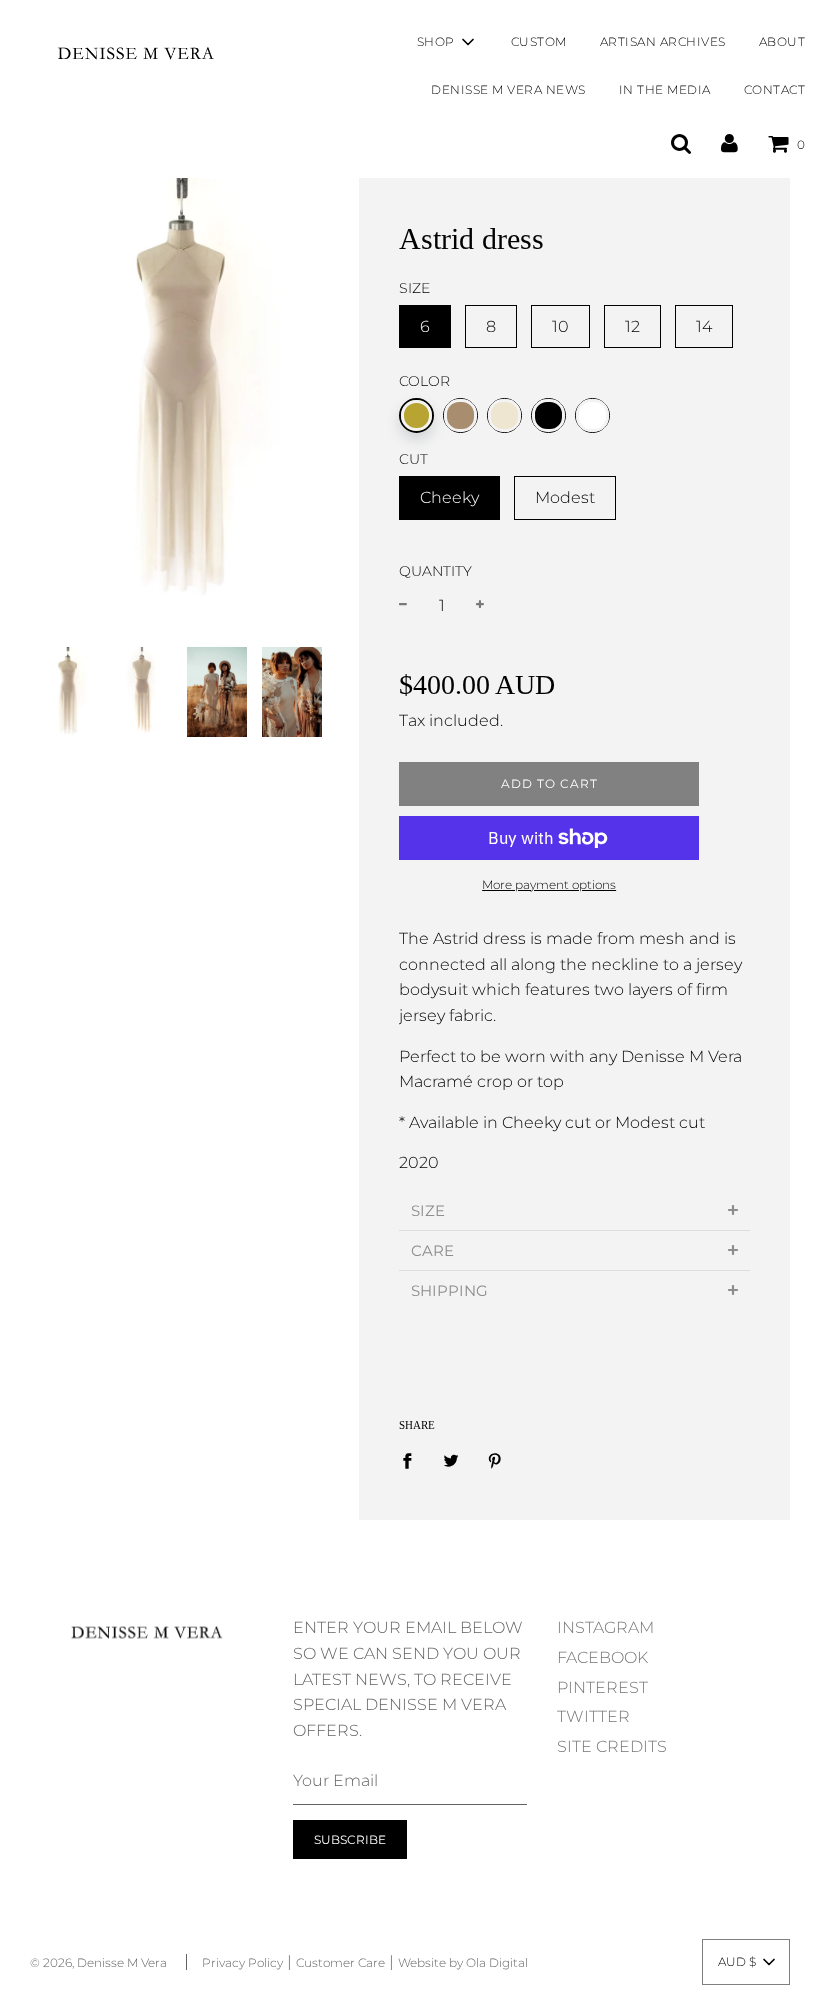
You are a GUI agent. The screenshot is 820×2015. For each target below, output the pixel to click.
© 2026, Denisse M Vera (98, 1962)
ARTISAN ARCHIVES (663, 41)
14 (704, 326)
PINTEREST (602, 1687)
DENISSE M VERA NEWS (508, 89)
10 (560, 326)
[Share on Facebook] (413, 1460)
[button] (746, 1962)
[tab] (574, 1210)
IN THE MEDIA (665, 89)
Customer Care (340, 1962)
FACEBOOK (602, 1657)
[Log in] (729, 143)
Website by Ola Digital (463, 1962)
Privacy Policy (242, 1962)
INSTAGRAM (605, 1627)
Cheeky (449, 497)
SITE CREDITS (612, 1746)
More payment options (549, 884)
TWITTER (593, 1716)
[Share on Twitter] (451, 1460)
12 (632, 326)
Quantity (435, 571)
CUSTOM (539, 41)
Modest (565, 497)
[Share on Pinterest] (495, 1460)
